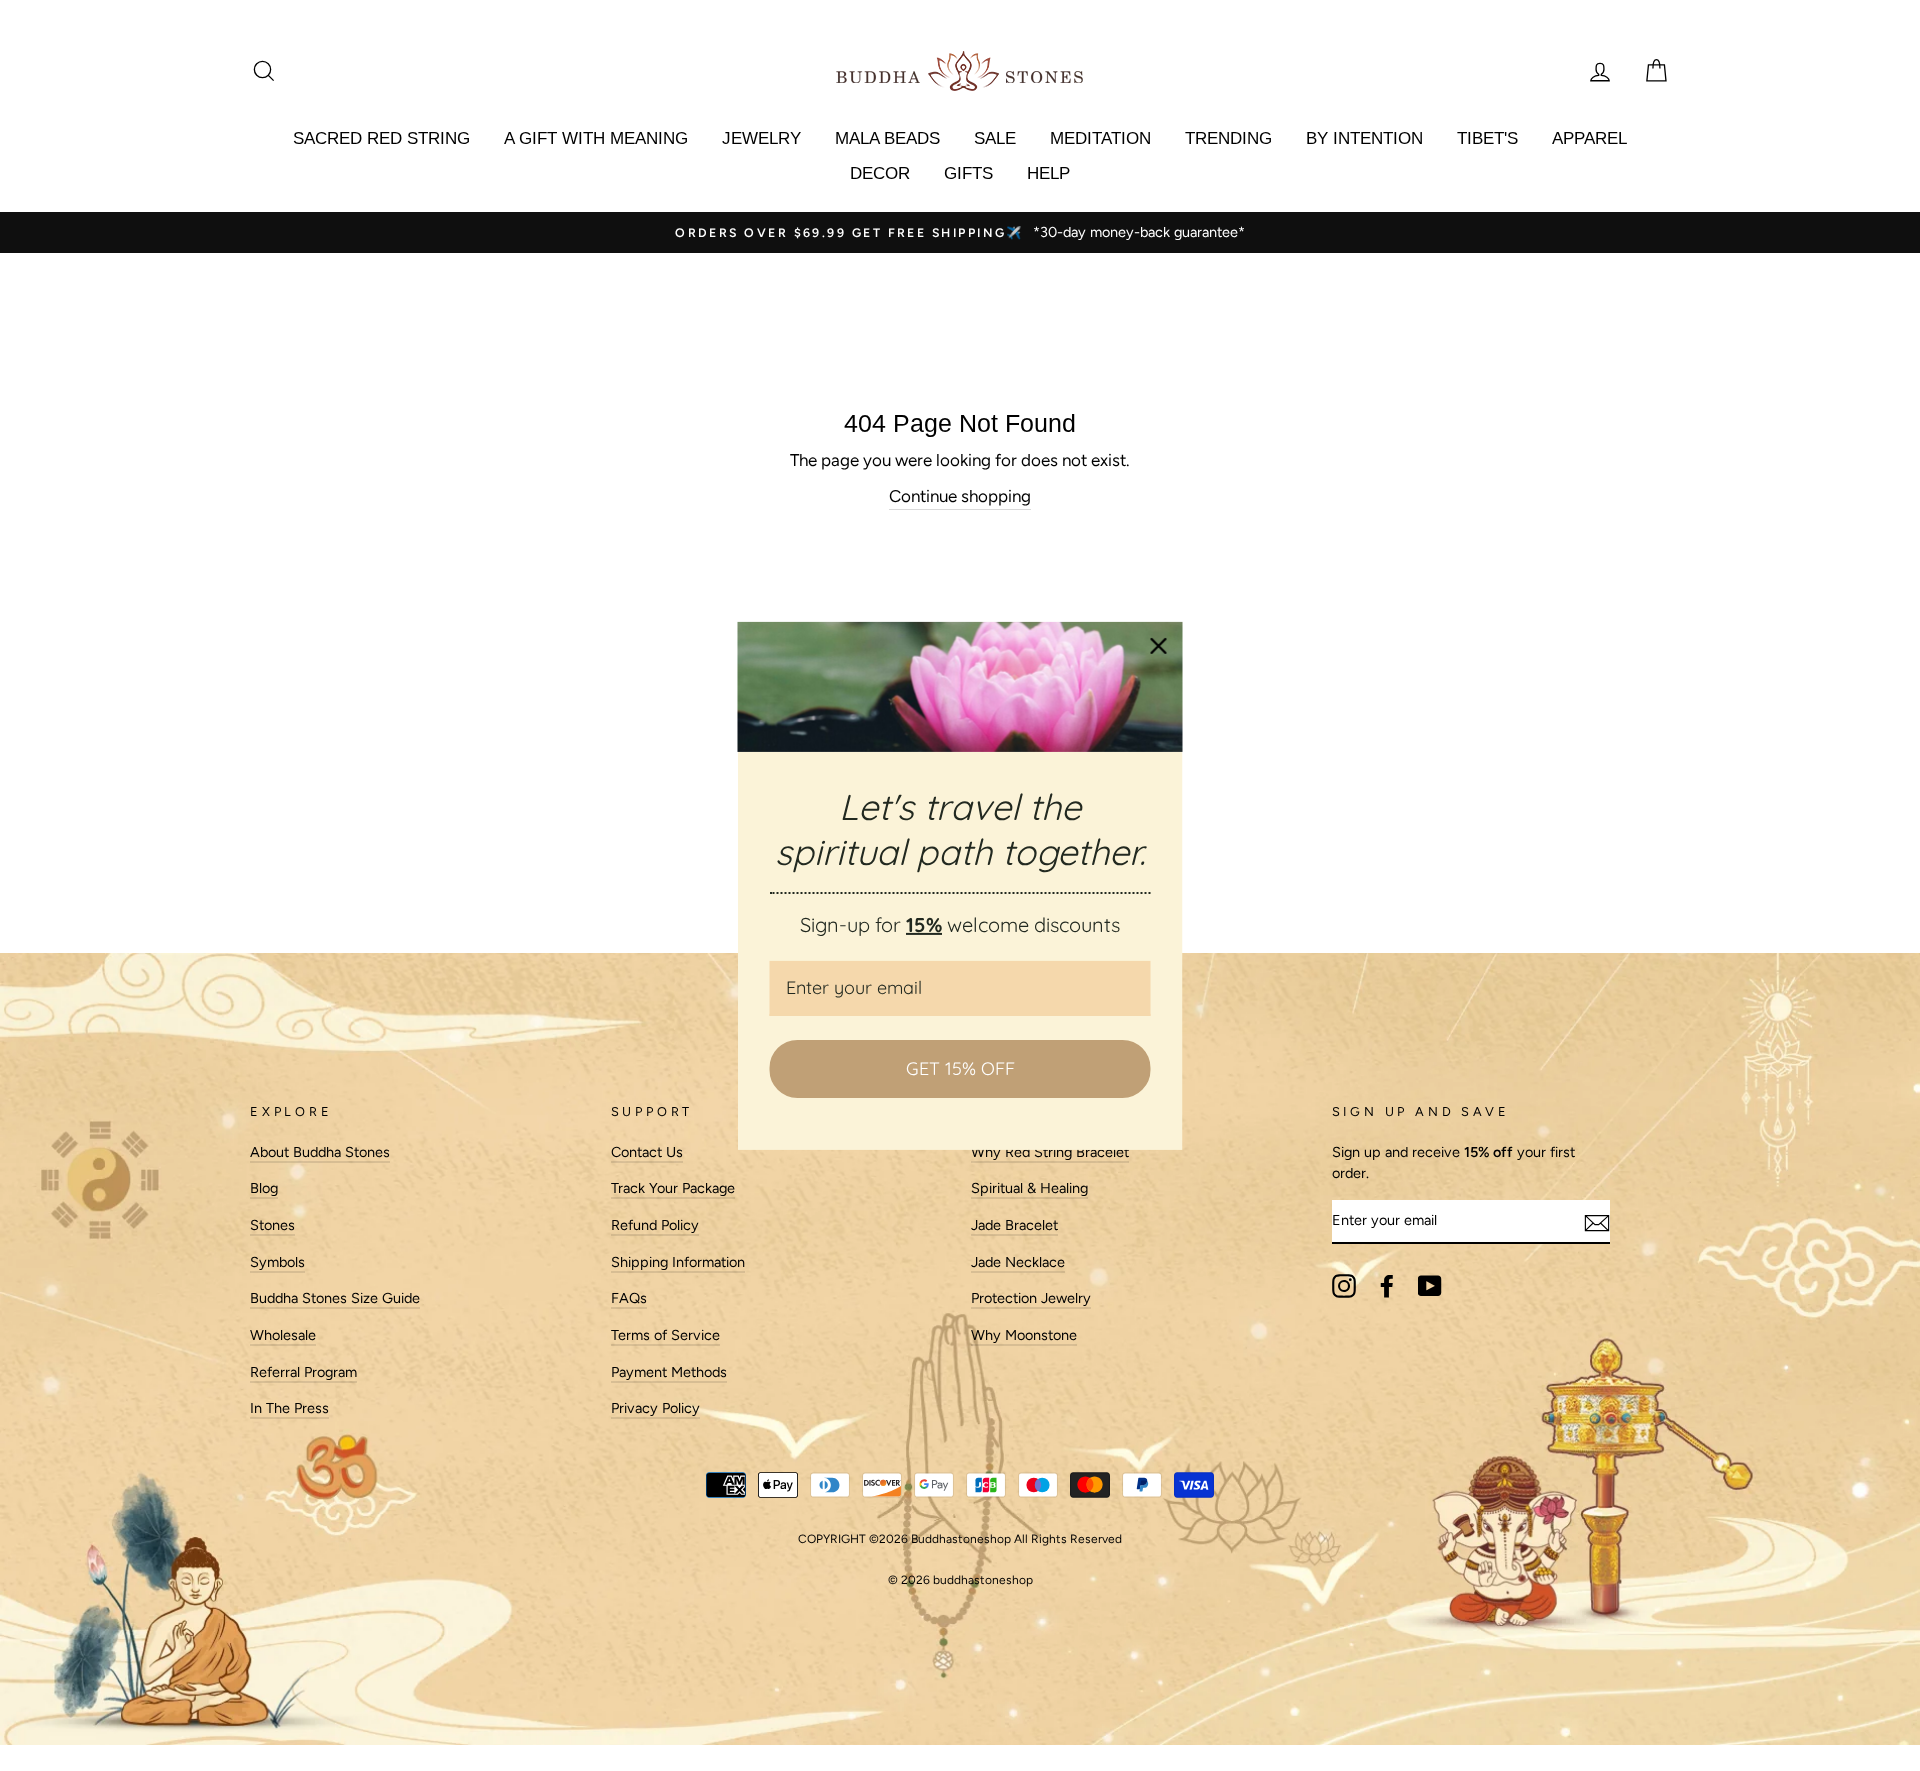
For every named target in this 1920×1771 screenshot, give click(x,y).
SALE (995, 138)
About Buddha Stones (320, 1152)
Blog (264, 1188)
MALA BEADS (887, 138)
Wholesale (283, 1335)
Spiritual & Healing (1029, 1188)
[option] (933, 233)
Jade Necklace (1018, 1262)
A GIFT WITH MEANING (596, 138)
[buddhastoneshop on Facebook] (1387, 1286)
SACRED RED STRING (381, 138)
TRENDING (1228, 138)
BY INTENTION (1364, 138)
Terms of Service (665, 1335)
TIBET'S (1487, 138)
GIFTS (968, 173)
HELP (1048, 173)
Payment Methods (669, 1372)
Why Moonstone (1024, 1335)
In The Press (289, 1408)
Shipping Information (678, 1262)
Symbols (277, 1262)
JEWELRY (761, 138)
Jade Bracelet (1014, 1225)
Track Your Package (673, 1188)
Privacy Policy (655, 1408)
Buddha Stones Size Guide (335, 1298)
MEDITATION (1100, 138)
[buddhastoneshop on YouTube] (1430, 1286)
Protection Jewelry (1031, 1298)
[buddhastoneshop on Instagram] (1344, 1286)
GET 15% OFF (960, 1068)
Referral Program (303, 1372)
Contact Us (647, 1152)
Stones (272, 1225)
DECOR (880, 173)
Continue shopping (960, 496)
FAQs (629, 1298)
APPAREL (1589, 138)
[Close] (1159, 645)
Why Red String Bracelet (1050, 1152)
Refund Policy (655, 1225)
